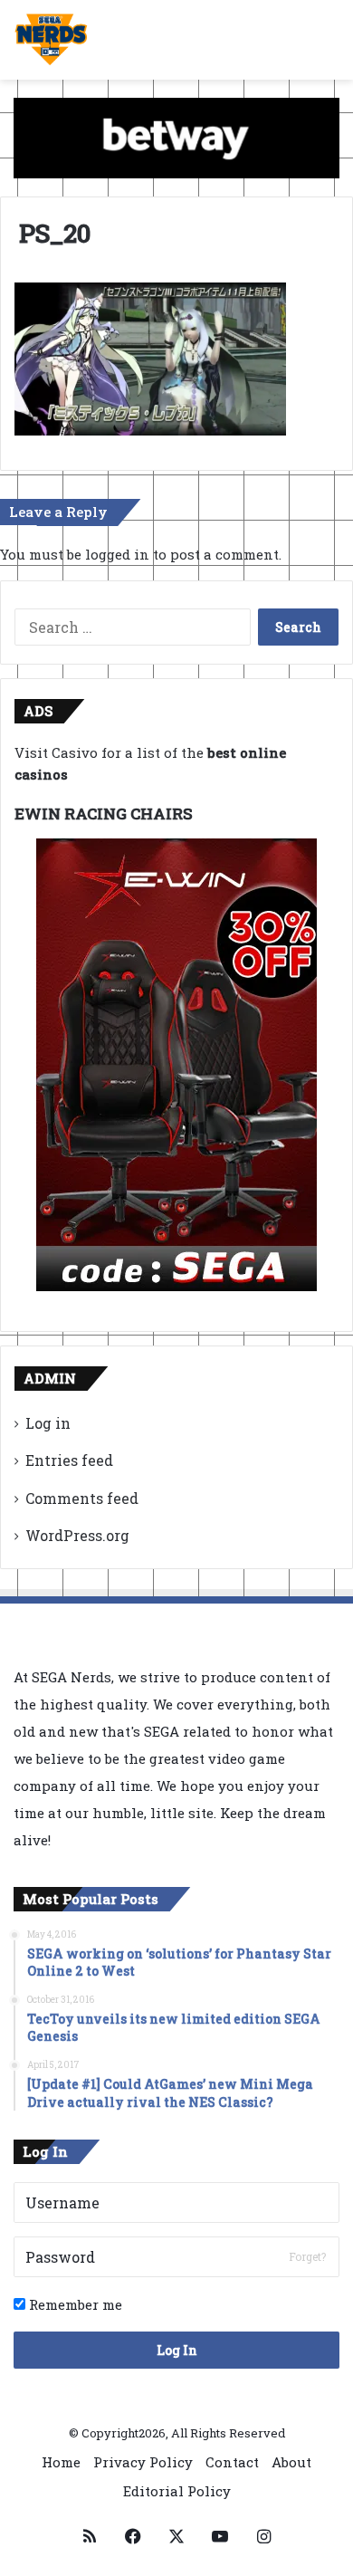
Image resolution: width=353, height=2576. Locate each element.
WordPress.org (77, 1535)
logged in (117, 554)
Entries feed (69, 1460)
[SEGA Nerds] (51, 40)
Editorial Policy (177, 2491)
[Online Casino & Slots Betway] (176, 136)
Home (61, 2462)
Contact (232, 2462)
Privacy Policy (143, 2462)
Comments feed (82, 1498)
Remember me (74, 2304)
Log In (177, 2350)
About (291, 2462)
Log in (48, 1423)
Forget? (307, 2256)
